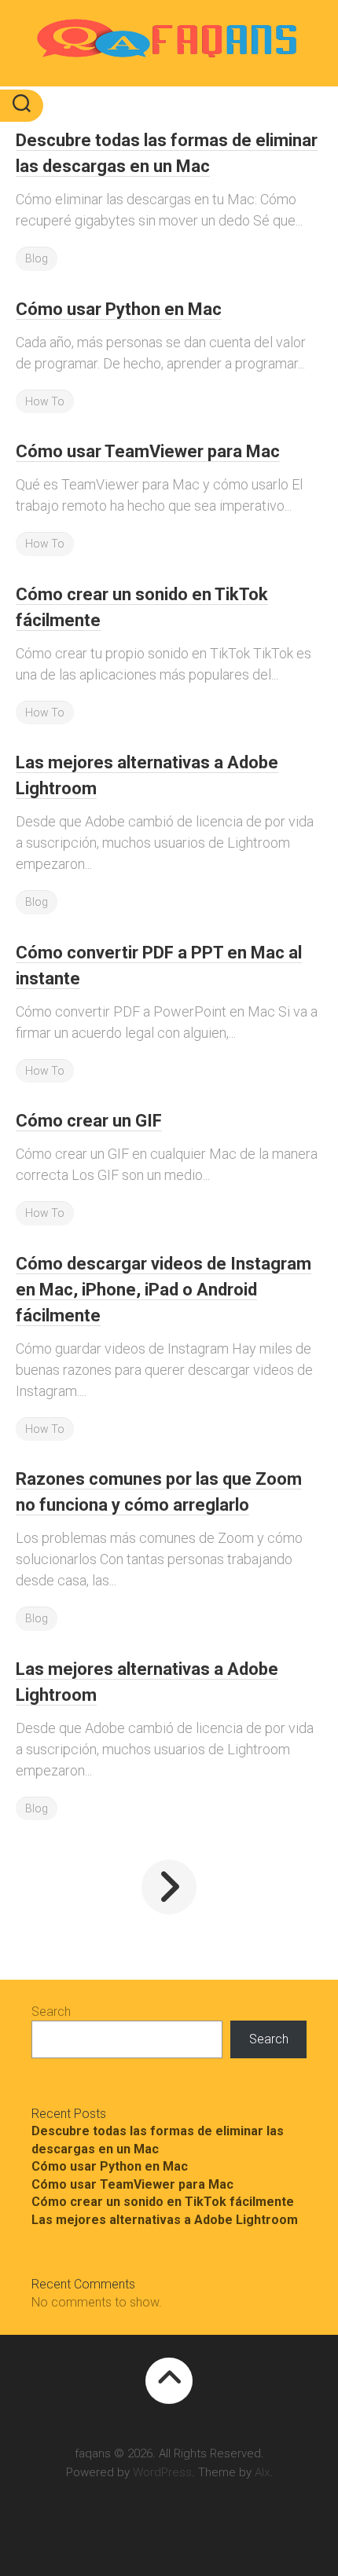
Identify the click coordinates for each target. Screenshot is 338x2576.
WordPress (162, 2472)
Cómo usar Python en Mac (119, 309)
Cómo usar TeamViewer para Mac (148, 451)
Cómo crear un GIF (89, 1121)
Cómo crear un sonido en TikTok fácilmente (163, 2202)
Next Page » (169, 1887)
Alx (262, 2472)
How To (45, 401)
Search (51, 2012)
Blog (37, 258)
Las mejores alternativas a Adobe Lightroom (165, 2220)
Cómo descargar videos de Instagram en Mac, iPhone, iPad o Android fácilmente (163, 1290)
